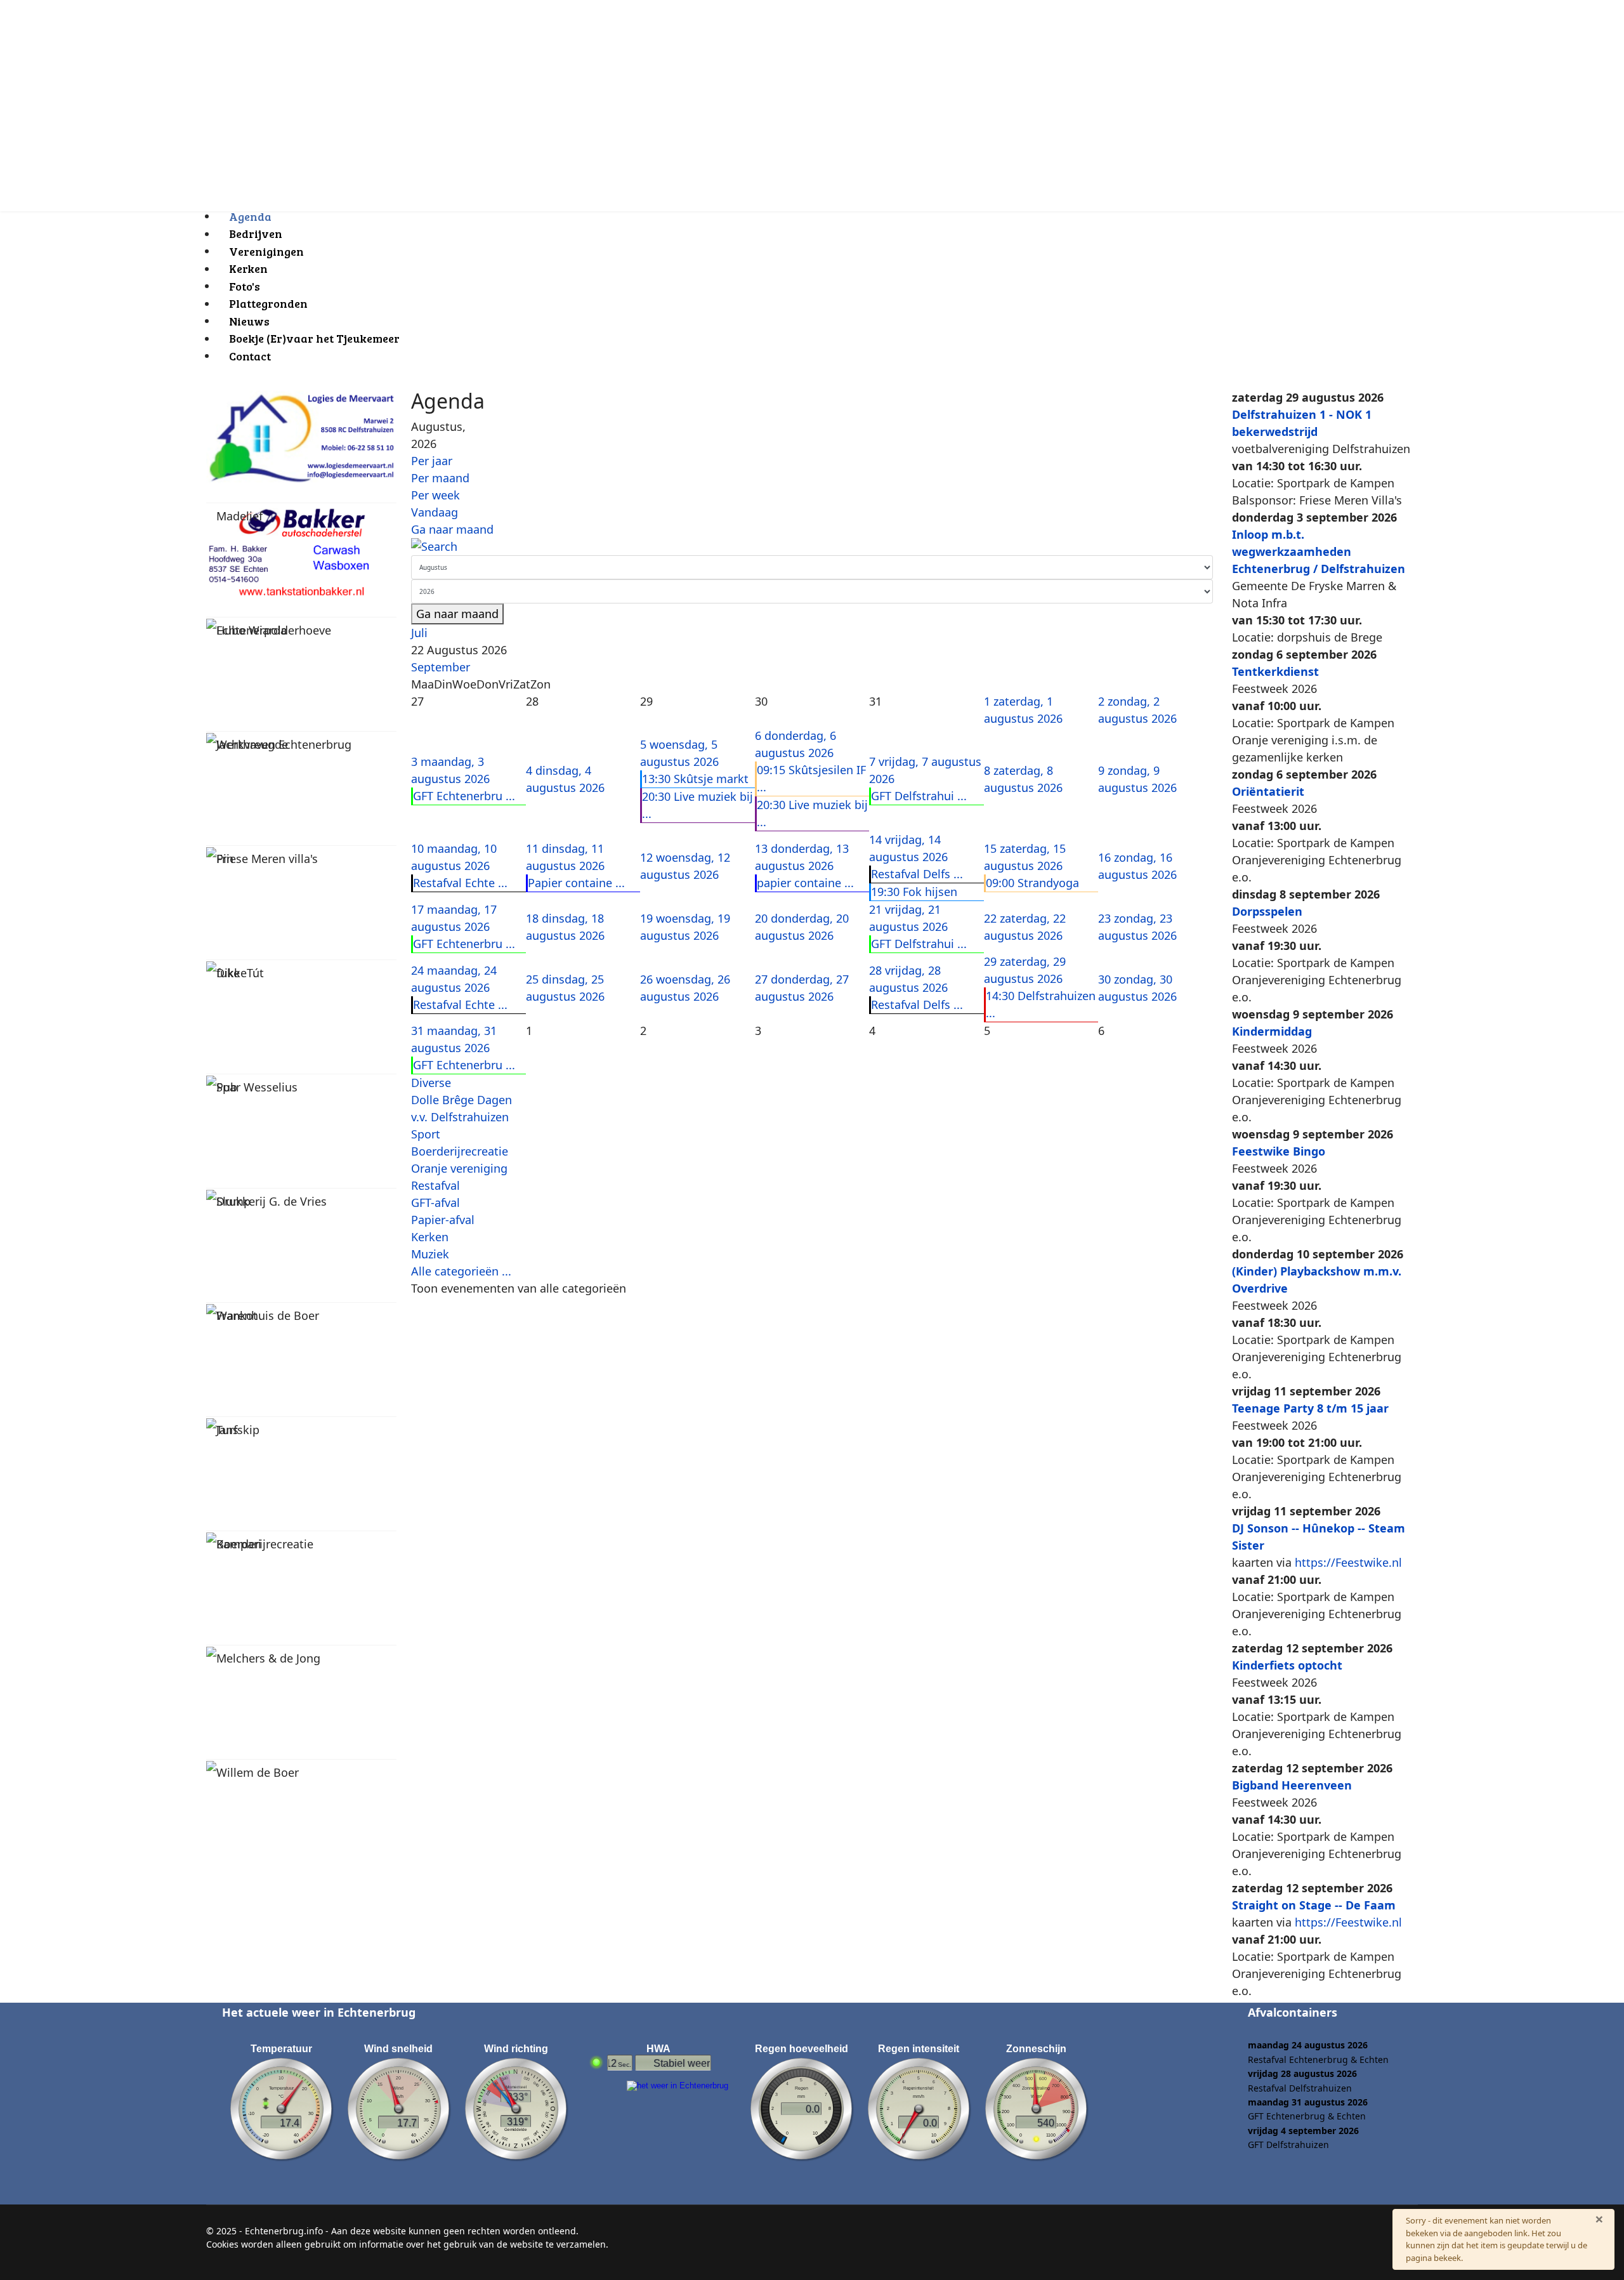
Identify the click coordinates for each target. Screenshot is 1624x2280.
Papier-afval (443, 1220)
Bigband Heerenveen (1292, 1785)
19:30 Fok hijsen (914, 892)
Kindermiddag (1272, 1031)
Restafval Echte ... (460, 883)
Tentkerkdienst (1275, 671)
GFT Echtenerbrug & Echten (1307, 2116)
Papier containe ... (576, 883)
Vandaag (435, 512)
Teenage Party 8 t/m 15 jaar (1310, 1408)
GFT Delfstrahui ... (919, 796)
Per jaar (432, 461)
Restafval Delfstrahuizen (1300, 2088)
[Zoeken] (812, 547)
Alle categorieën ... (461, 1271)
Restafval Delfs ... (917, 874)
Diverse (431, 1083)
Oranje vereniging (459, 1168)
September (441, 667)
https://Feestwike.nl (1348, 1562)
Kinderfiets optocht (1287, 1665)
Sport (426, 1134)
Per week (435, 495)
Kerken (430, 1237)
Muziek (430, 1254)
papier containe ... (805, 883)
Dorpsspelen (1267, 911)
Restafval (435, 1185)
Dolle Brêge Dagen (462, 1100)
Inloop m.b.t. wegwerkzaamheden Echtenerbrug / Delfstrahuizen (1319, 551)
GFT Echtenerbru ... (464, 796)
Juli (419, 633)
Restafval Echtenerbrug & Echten (1318, 2059)
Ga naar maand (452, 529)
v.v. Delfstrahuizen (460, 1117)
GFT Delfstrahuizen (1288, 2145)
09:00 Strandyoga (1032, 883)
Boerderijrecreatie (460, 1151)
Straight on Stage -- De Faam (1314, 1905)
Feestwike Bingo (1279, 1151)
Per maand (440, 478)
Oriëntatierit (1268, 791)
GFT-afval (435, 1203)
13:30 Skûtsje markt (695, 779)
